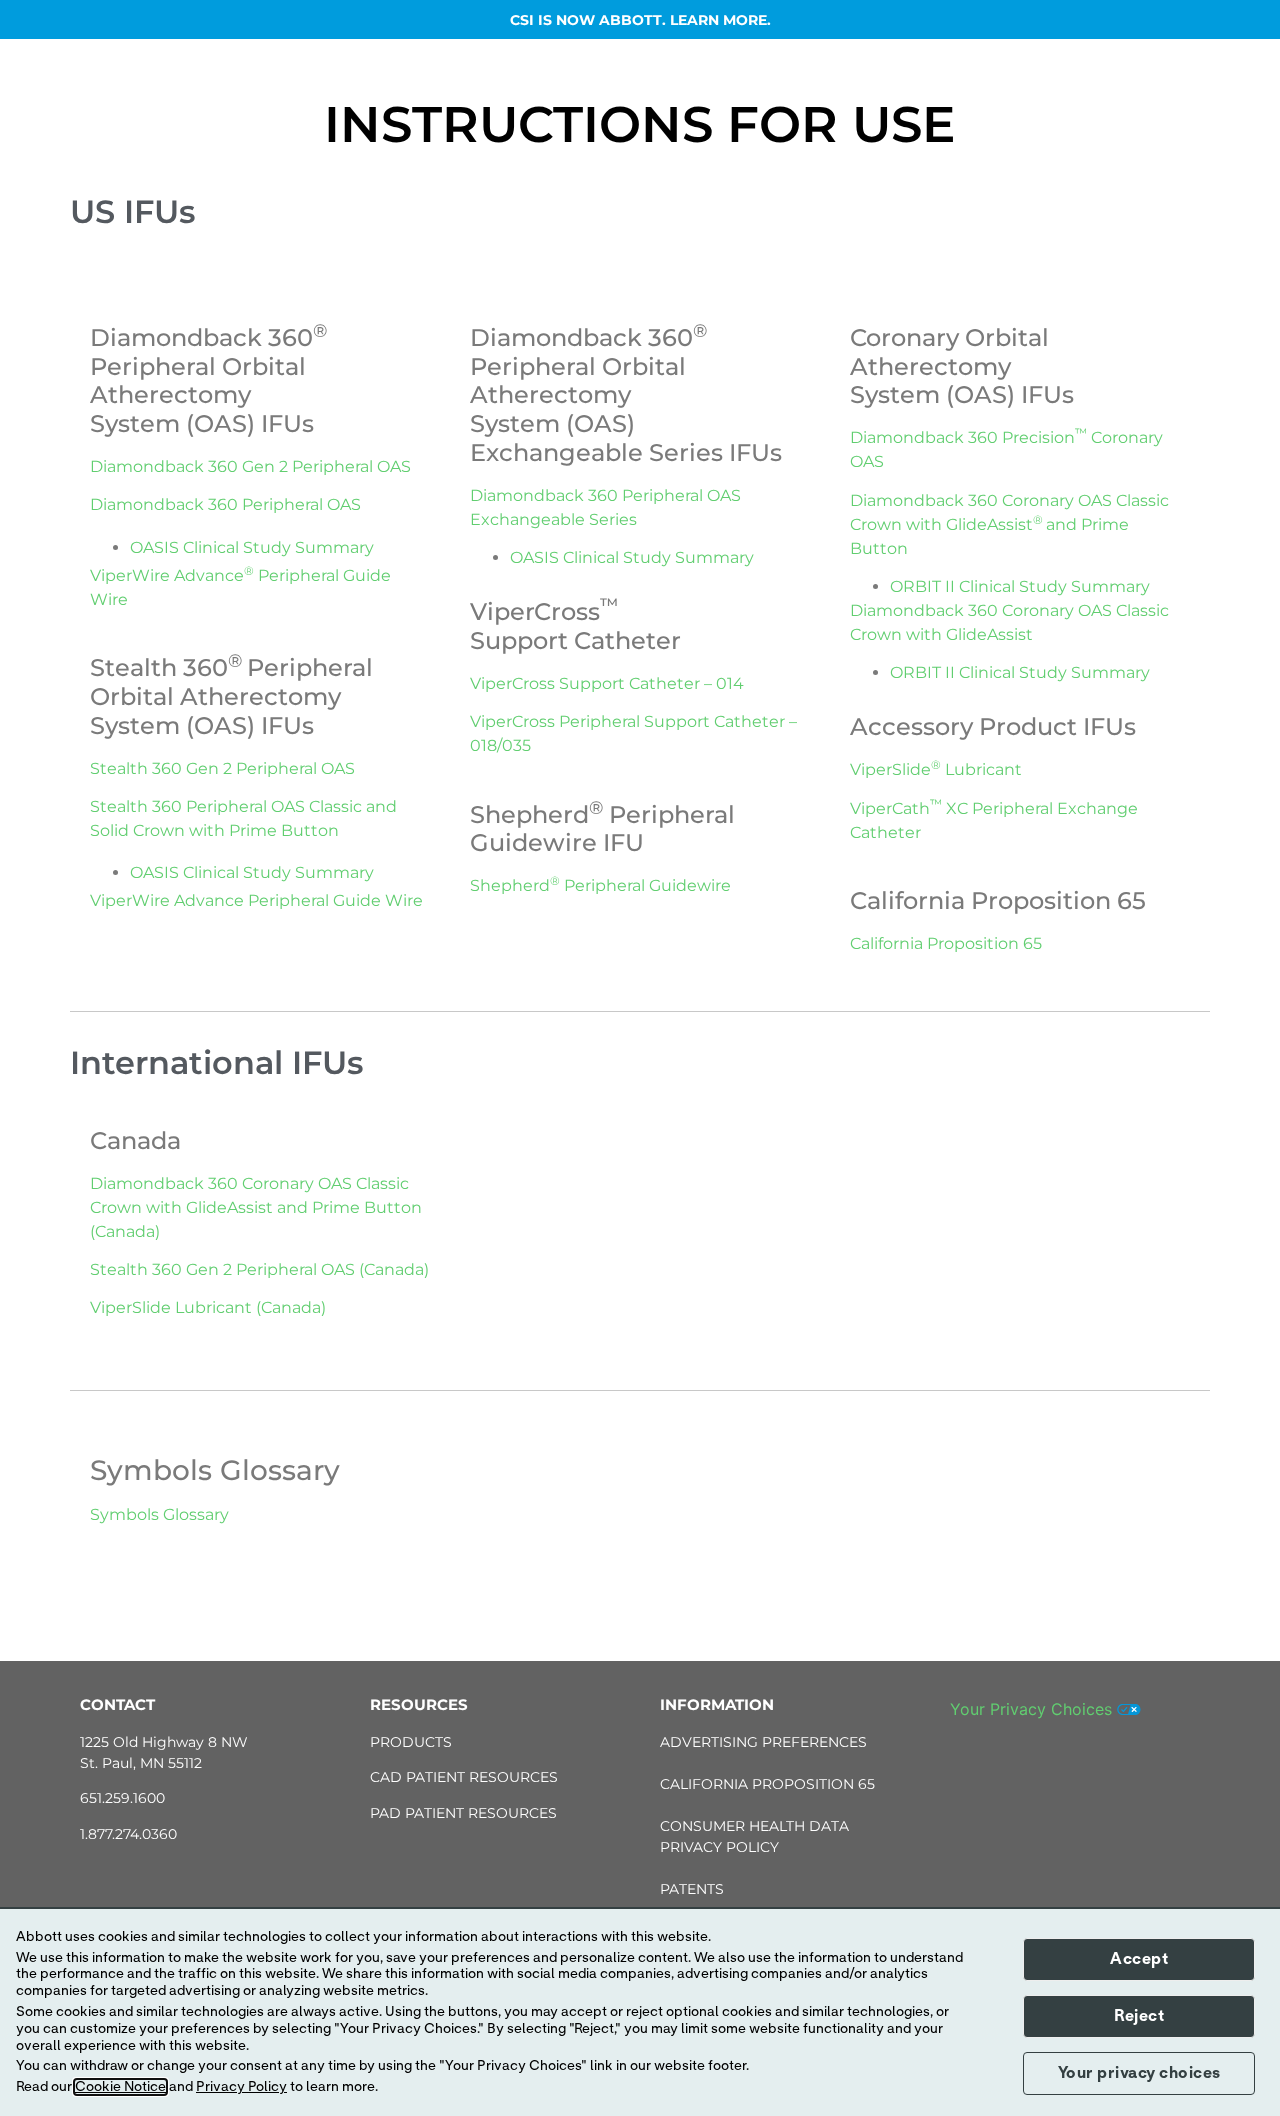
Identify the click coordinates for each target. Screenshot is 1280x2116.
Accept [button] (1139, 1959)
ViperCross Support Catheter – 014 (607, 683)
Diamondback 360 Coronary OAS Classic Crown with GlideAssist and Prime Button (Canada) (256, 1207)
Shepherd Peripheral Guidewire (600, 885)
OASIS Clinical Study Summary (252, 547)
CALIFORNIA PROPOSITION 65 (767, 1784)
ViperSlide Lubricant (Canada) (208, 1307)
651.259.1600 (122, 1798)
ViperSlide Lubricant (936, 769)
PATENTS (692, 1889)
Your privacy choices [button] (1139, 2073)
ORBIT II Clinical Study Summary (1020, 586)
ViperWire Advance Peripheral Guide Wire (256, 900)
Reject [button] (1139, 2016)
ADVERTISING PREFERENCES (763, 1742)
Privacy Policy (241, 2087)
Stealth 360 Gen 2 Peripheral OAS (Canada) (259, 1269)
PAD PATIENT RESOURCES (463, 1813)
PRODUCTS (411, 1742)
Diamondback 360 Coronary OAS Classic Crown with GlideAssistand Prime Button (1009, 524)
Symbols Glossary (159, 1514)
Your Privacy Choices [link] (1033, 1709)
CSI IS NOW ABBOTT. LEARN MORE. (640, 20)
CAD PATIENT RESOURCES (464, 1777)
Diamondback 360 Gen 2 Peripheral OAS (250, 466)
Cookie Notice (120, 2087)
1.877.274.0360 (128, 1834)
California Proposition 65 (946, 943)
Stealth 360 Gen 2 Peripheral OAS (222, 768)
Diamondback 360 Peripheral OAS (225, 504)
